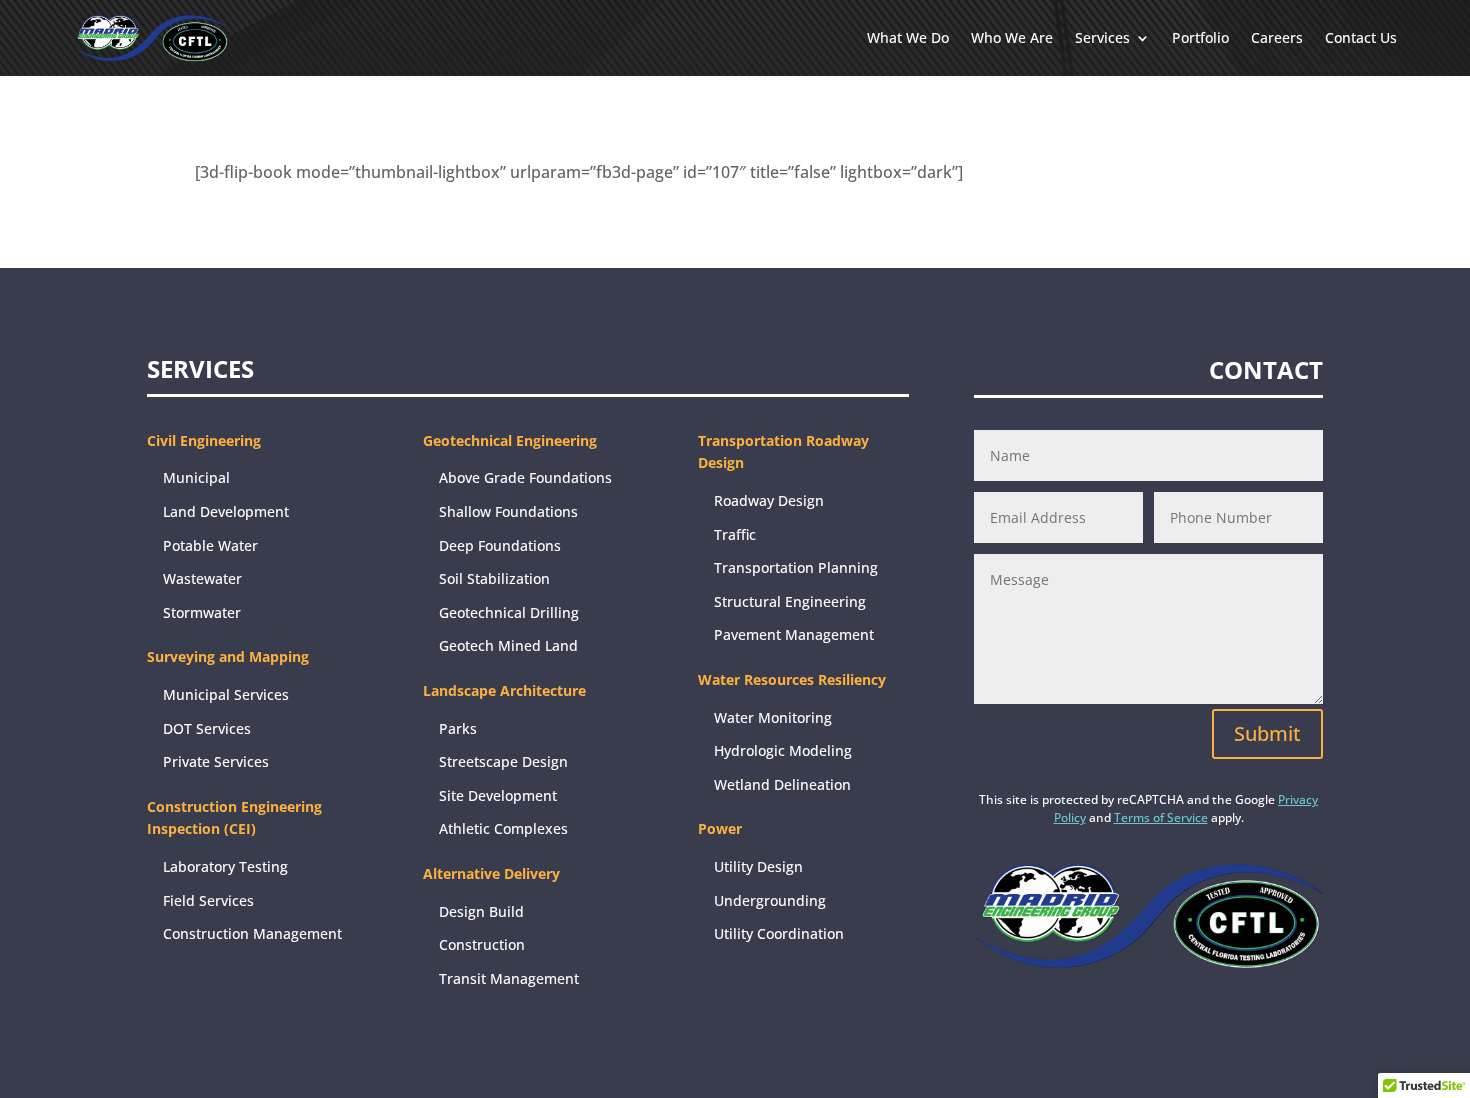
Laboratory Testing (225, 866)
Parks (458, 728)
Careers (1277, 37)
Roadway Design (769, 500)
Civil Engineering (204, 440)
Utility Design (758, 866)
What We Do (908, 37)
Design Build (481, 911)
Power (720, 828)
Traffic (735, 534)
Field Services (208, 900)
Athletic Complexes (503, 828)
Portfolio (1200, 37)
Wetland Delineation (782, 784)
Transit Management (509, 978)
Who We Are (1012, 37)
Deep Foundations (500, 545)
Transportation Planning (796, 567)
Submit (1267, 733)
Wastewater (202, 578)
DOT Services (207, 728)
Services (1102, 37)
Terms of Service (1161, 817)
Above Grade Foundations (525, 477)
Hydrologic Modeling (783, 750)
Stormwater (202, 612)
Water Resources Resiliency (792, 679)
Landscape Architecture (504, 690)
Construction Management (252, 933)
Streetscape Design (503, 761)
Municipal (196, 477)
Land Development (226, 511)
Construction (482, 944)
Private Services (216, 761)
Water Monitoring (773, 717)
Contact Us (1361, 37)
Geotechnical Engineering (510, 440)
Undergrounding (770, 900)
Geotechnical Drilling (509, 612)
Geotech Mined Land (508, 645)
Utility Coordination (779, 933)
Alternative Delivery (491, 873)
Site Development (498, 795)
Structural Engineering (790, 601)
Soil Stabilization (494, 578)
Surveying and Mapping (228, 656)
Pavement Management (794, 634)
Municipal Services (226, 694)
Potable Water (210, 545)
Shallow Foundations (508, 511)
